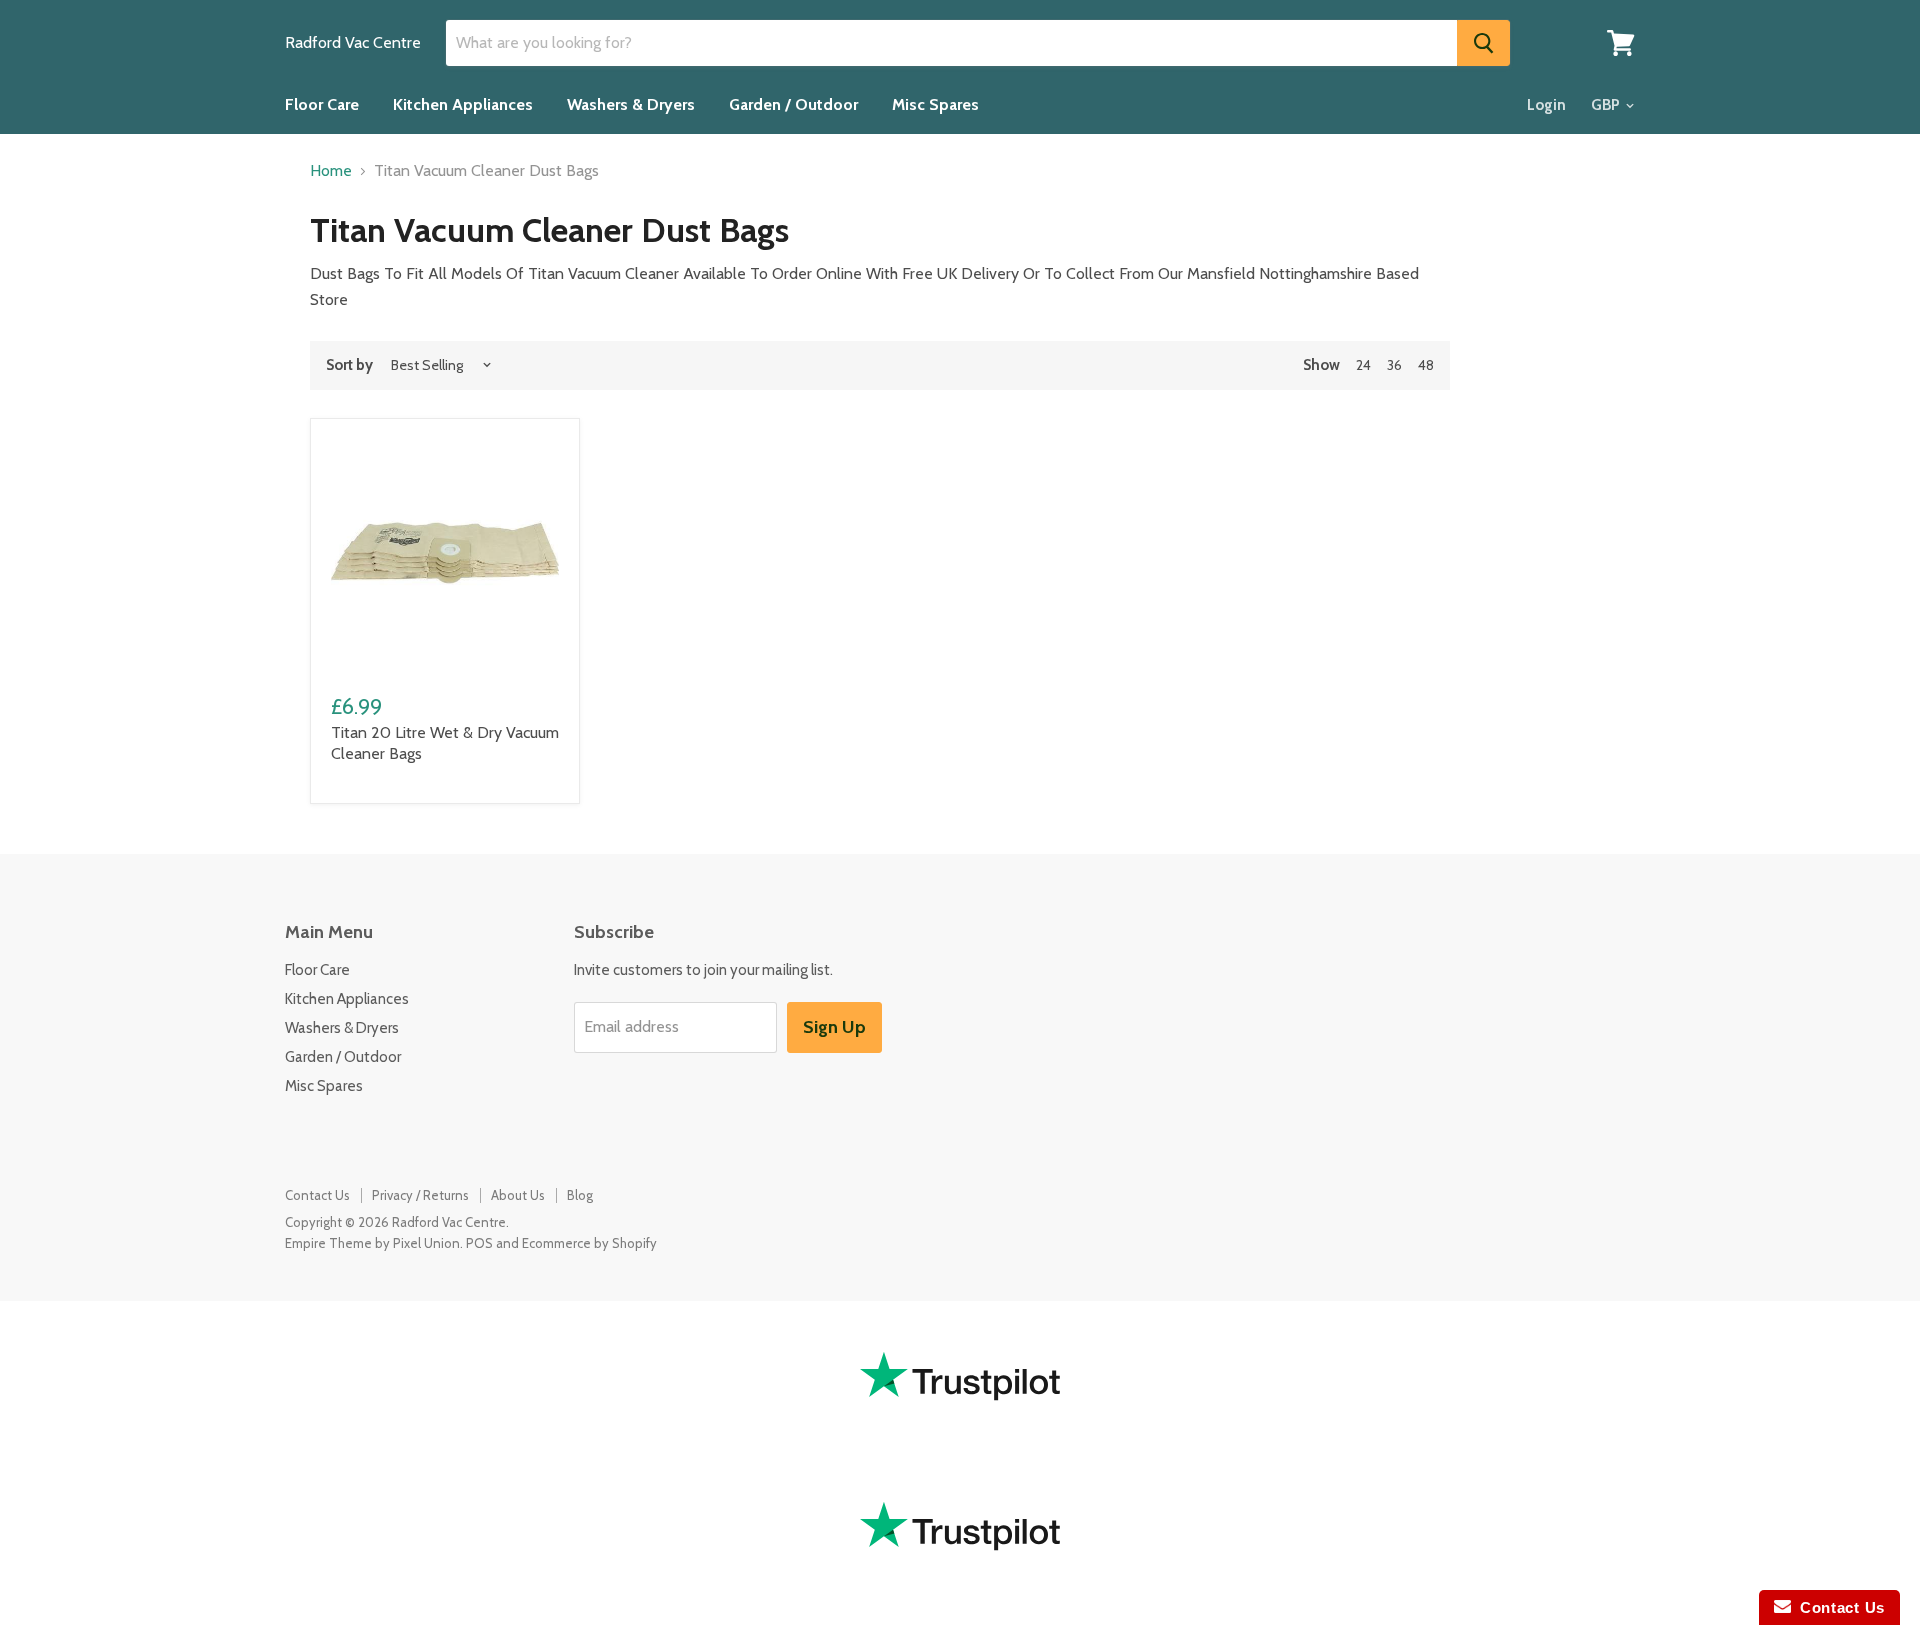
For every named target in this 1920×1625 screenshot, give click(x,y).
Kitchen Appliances (463, 104)
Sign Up (834, 1027)
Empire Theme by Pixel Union (372, 1243)
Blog (580, 1195)
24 (1363, 365)
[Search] (1483, 43)
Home (331, 171)
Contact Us (317, 1195)
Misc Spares (935, 104)
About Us (518, 1195)
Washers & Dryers (631, 104)
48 (1426, 365)
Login (1546, 105)
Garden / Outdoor (793, 104)
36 (1394, 365)
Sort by (349, 365)
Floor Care (322, 104)
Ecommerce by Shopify (589, 1243)
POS (479, 1243)
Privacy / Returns (420, 1195)
